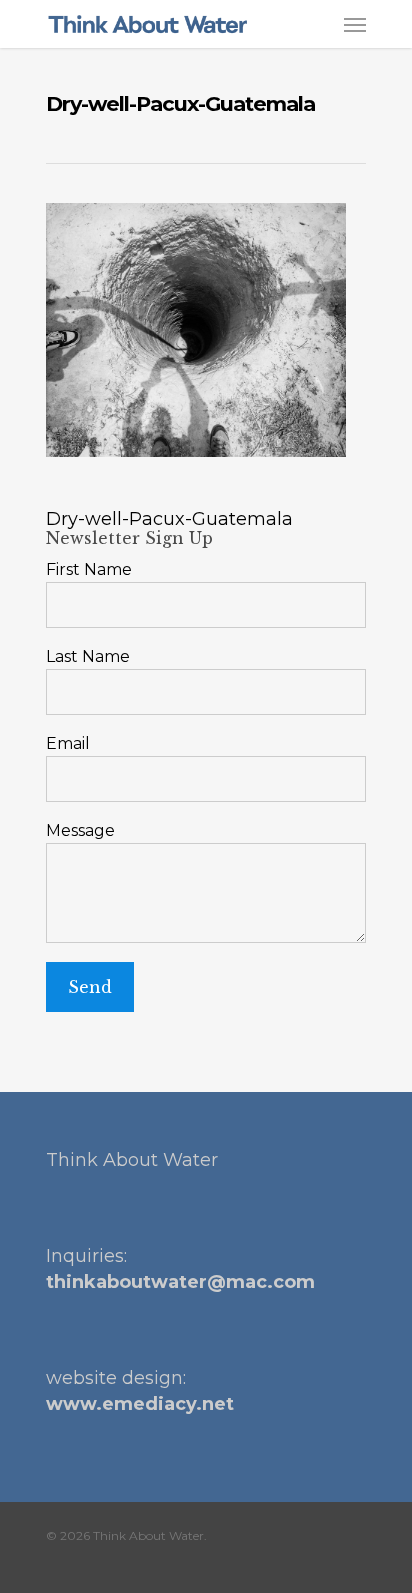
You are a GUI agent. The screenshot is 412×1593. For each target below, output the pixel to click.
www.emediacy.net (140, 1404)
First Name (89, 569)
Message (80, 830)
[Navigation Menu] (355, 24)
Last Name (88, 656)
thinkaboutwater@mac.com (180, 1282)
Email (68, 743)
